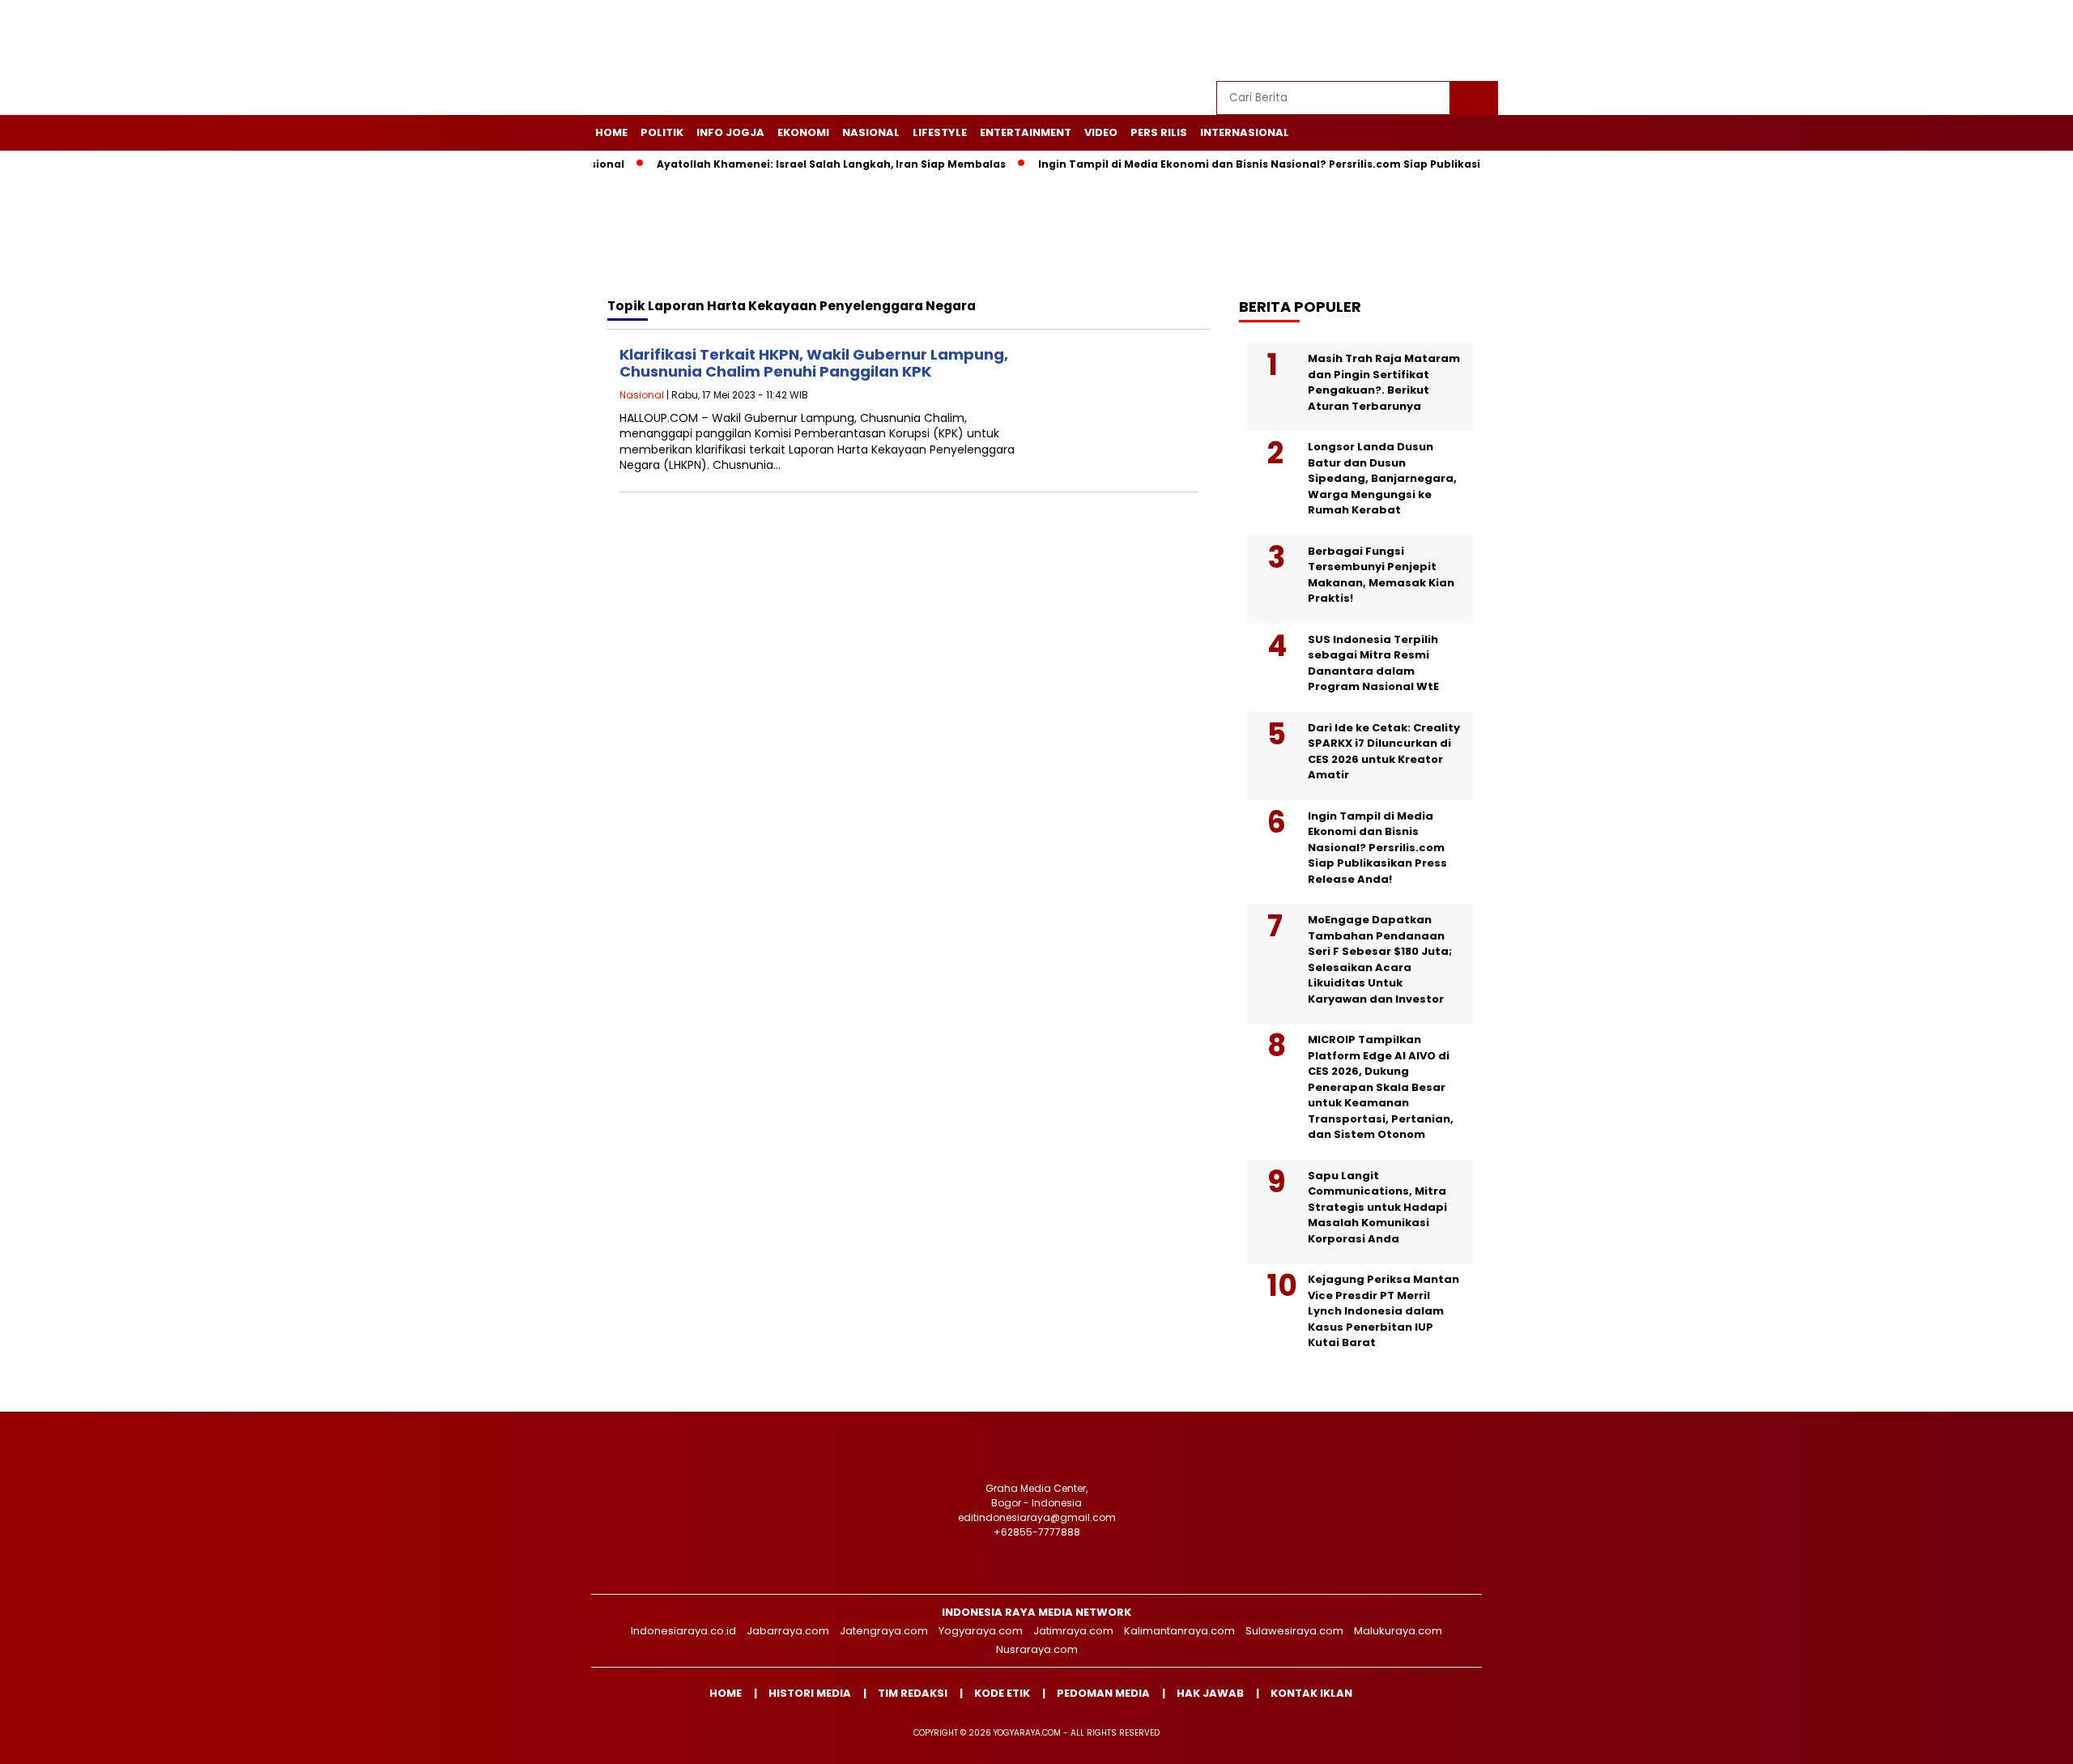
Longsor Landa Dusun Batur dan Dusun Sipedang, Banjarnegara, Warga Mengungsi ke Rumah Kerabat (1382, 478)
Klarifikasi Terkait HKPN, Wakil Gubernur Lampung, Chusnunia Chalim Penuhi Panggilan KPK (814, 363)
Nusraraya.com (1037, 1649)
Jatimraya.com (1073, 1631)
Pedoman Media (1103, 1693)
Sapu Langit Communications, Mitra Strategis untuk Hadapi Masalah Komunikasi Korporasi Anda (1377, 1207)
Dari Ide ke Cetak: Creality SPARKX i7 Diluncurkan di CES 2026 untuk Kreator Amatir (1384, 752)
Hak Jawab (1210, 1693)
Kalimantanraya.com (1179, 1631)
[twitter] (1374, 41)
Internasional (1245, 132)
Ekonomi (803, 132)
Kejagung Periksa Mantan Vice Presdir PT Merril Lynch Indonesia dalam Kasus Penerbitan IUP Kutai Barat (1383, 1311)
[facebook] (1337, 41)
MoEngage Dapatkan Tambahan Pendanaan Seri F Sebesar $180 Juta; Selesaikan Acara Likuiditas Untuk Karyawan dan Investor (1380, 959)
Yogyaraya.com (981, 1631)
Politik (662, 132)
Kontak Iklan (1311, 1693)
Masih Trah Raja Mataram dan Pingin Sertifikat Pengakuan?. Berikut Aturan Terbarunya (1384, 382)
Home (611, 132)
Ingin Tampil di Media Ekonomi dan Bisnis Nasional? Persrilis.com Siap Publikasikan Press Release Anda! (1277, 164)
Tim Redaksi (913, 1693)
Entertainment (1026, 132)
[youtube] (1449, 41)
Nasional (871, 132)
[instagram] (1411, 41)
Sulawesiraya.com (1294, 1631)
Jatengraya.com (884, 1631)
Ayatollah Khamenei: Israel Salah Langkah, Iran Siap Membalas (783, 164)
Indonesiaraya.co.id (683, 1631)
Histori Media (810, 1693)
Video (1101, 132)
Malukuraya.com (1398, 1631)
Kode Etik (1002, 1693)
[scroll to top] (1997, 1739)
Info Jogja (730, 132)
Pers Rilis (1159, 132)
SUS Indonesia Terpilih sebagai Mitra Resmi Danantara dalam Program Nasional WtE (1373, 663)
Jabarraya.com (788, 1631)
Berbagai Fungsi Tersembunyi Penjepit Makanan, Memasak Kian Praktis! (1381, 575)
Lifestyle (940, 132)
